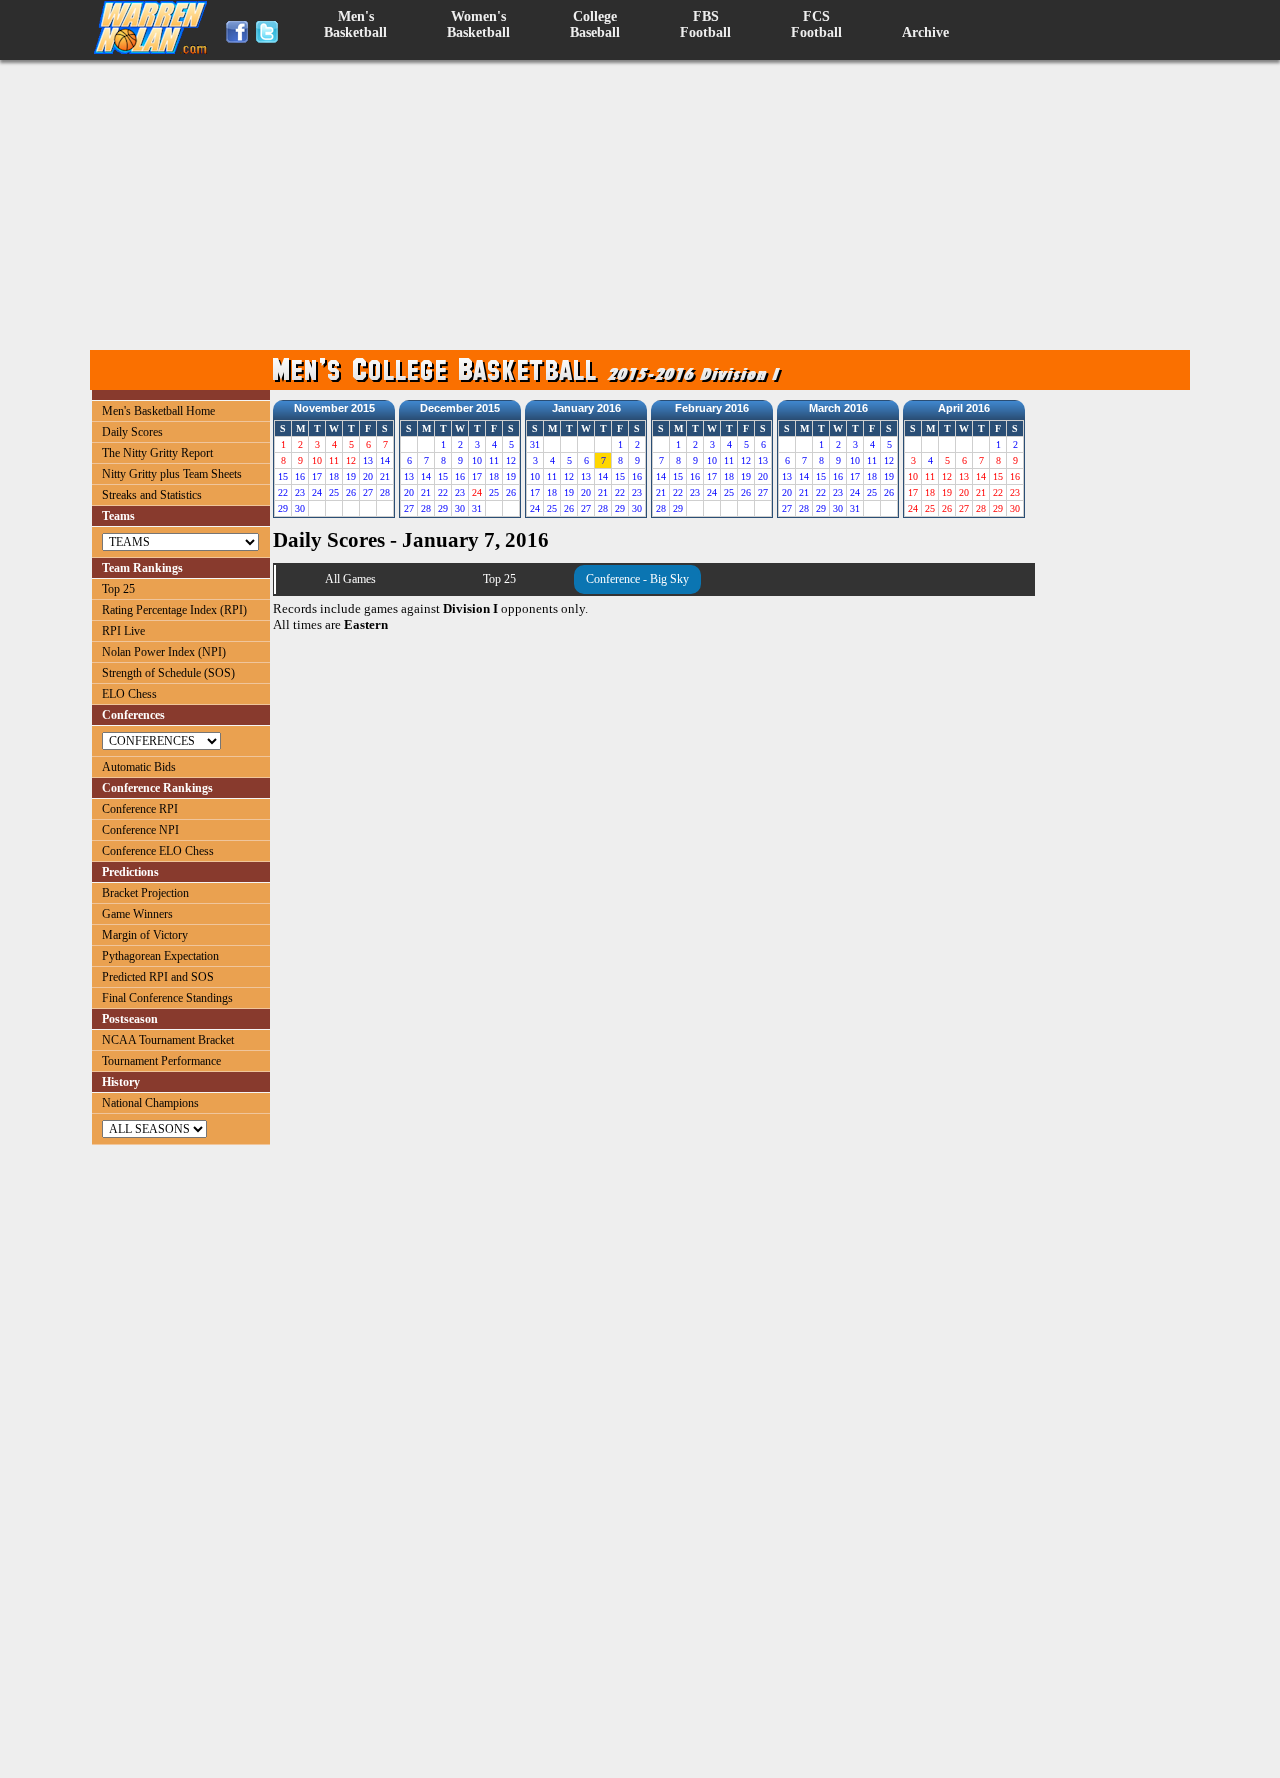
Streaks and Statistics (152, 495)
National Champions (150, 1103)
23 (300, 492)
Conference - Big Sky (637, 579)
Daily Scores (132, 432)
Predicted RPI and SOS (158, 977)
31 (477, 508)
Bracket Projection (145, 893)
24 (317, 492)
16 (300, 476)
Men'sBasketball (355, 24)
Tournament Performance (161, 1061)
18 (334, 476)
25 (334, 492)
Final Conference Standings (167, 998)
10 (477, 460)
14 (385, 460)
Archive (925, 32)
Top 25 (118, 589)
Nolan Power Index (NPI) (164, 652)
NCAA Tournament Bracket (168, 1040)
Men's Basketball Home (158, 411)
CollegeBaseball (595, 24)
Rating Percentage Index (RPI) (174, 610)
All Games (350, 579)
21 (385, 476)
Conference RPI (140, 809)
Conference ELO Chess (158, 851)
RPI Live (123, 631)
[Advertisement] (645, 205)
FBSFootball (705, 24)
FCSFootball (816, 24)
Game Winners (137, 914)
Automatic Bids (139, 767)
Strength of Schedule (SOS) (168, 673)
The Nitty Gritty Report (157, 453)
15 (283, 476)
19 (351, 476)
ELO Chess (129, 694)
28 (385, 492)
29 (283, 508)
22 (283, 492)
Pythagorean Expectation (160, 956)
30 (300, 508)
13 (368, 460)
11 (494, 460)
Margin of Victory (145, 935)
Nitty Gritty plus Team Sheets (172, 474)
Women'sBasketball (478, 24)
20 (368, 476)
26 (351, 492)
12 (511, 460)
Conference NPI (140, 830)
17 (317, 476)
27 (368, 492)
